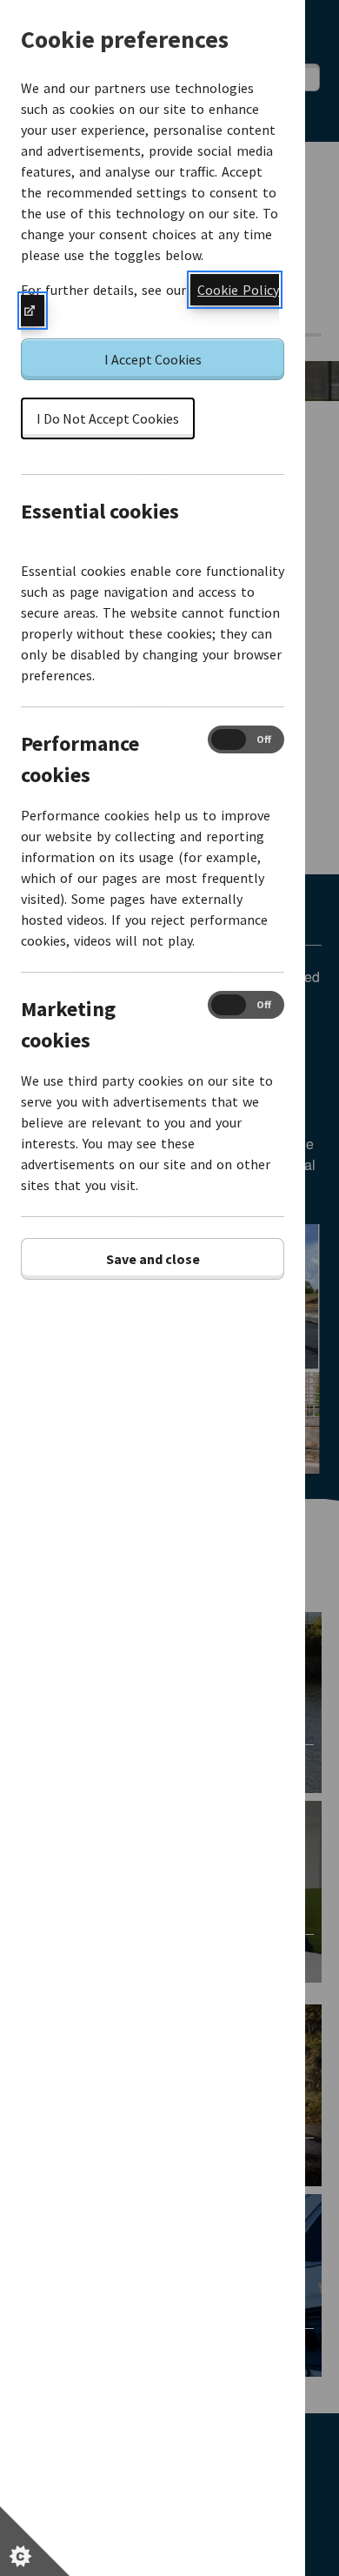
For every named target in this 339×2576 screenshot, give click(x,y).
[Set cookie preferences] (35, 2541)
